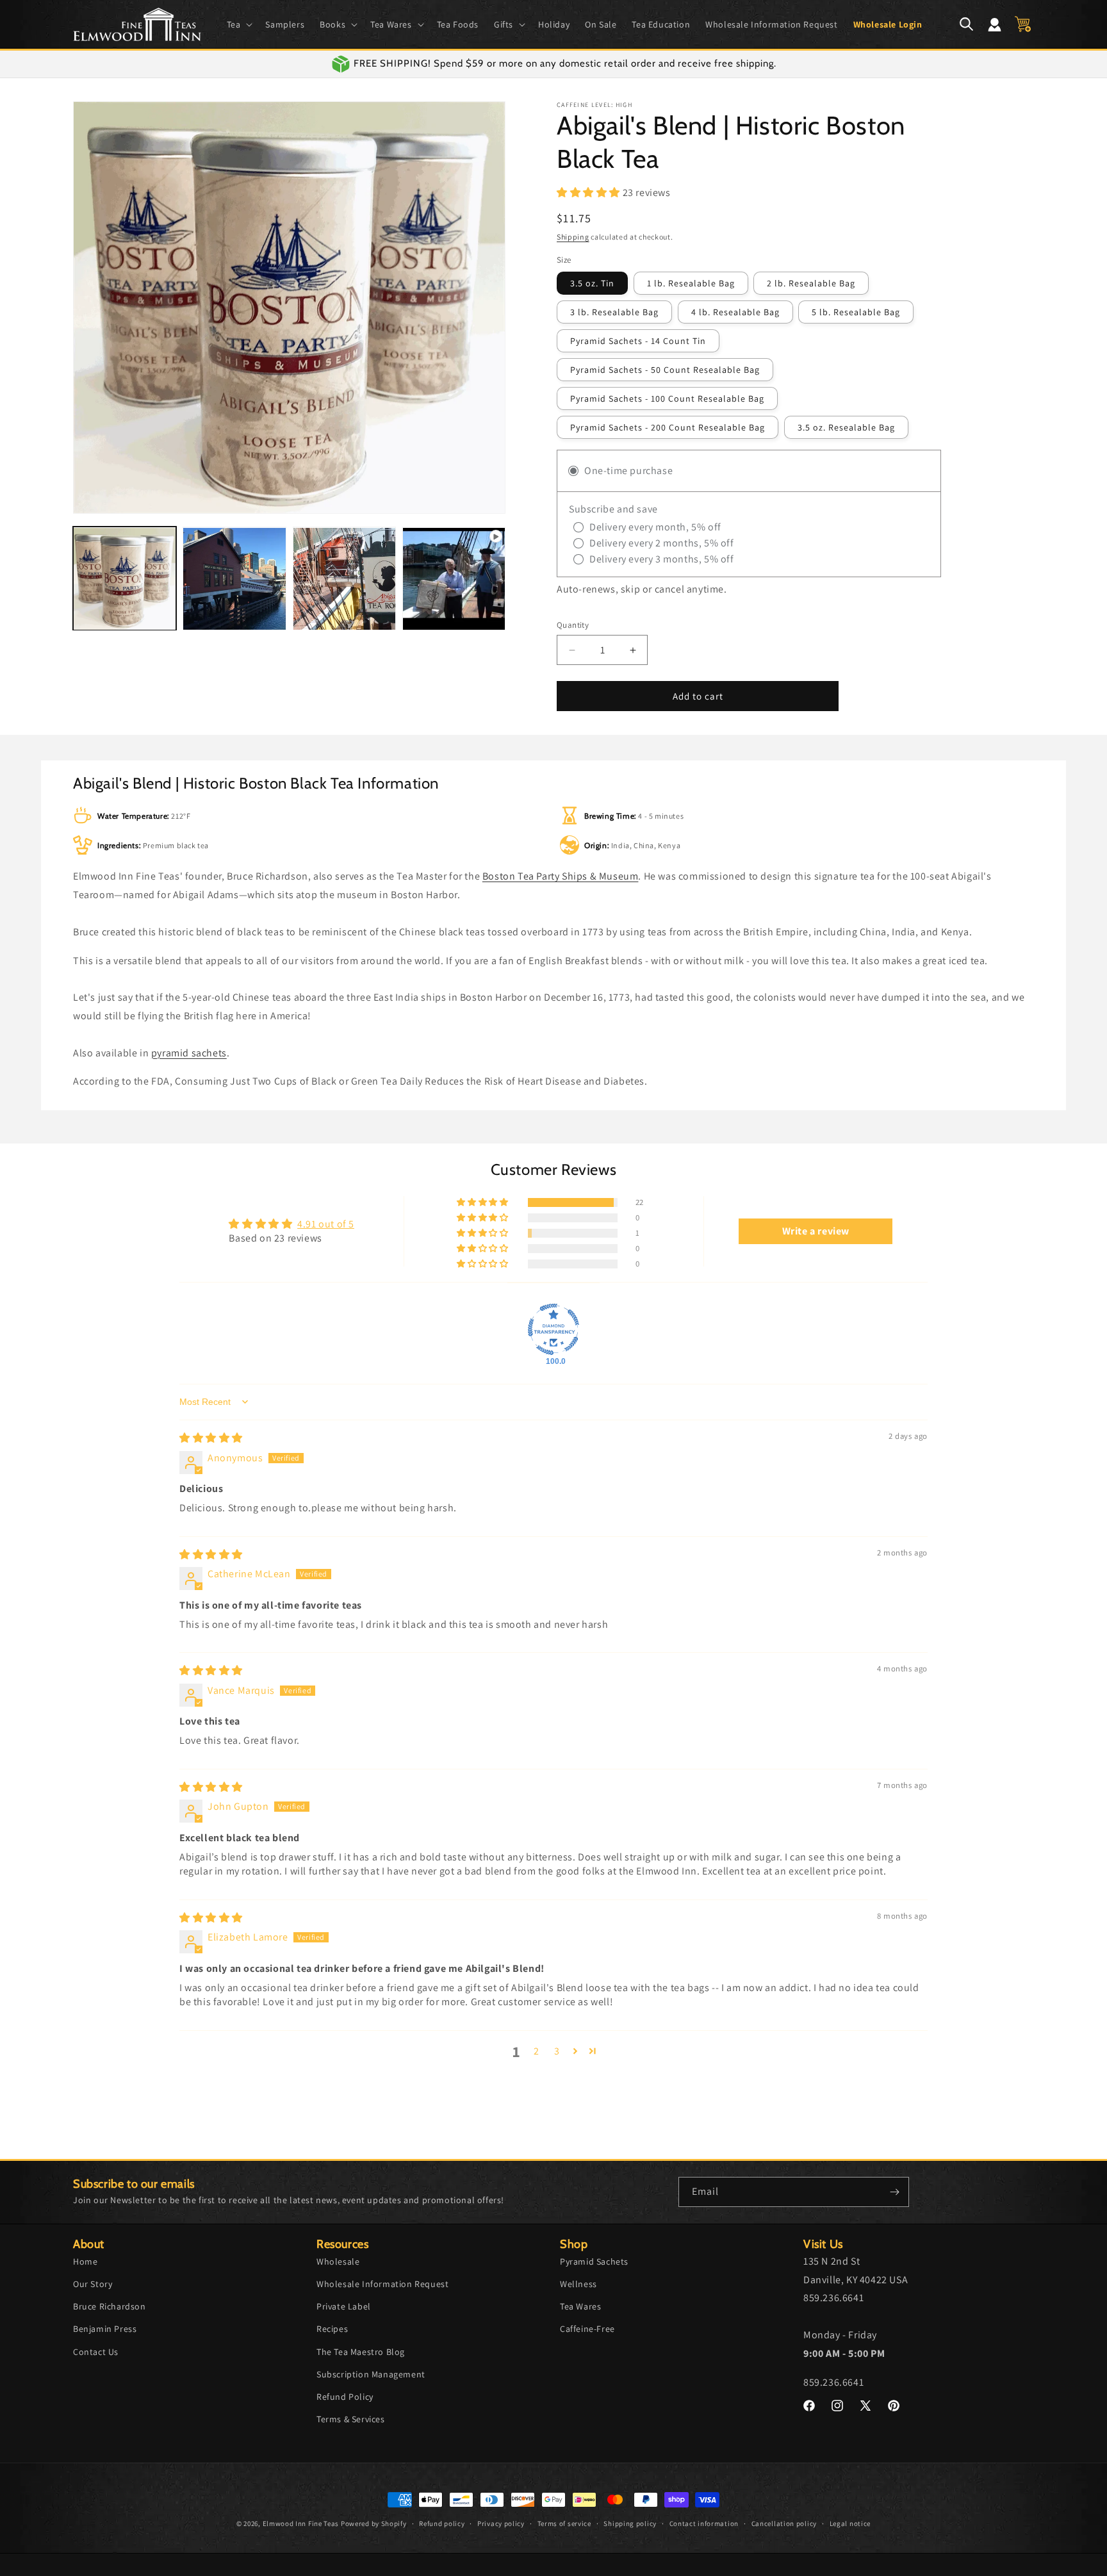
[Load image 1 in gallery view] (125, 579)
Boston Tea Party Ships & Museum (561, 876)
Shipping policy (630, 2523)
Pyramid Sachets (594, 2261)
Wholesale (338, 2261)
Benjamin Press (105, 2329)
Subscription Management (371, 2374)
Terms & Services (351, 2418)
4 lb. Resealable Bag (735, 312)
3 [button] (557, 2051)
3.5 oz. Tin (592, 283)
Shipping (573, 237)
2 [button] (537, 2051)
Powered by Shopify (374, 2523)
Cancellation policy (784, 2523)
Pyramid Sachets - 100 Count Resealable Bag (667, 398)
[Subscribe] (894, 2192)
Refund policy (442, 2523)
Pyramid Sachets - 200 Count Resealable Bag (668, 427)
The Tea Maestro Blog (361, 2351)
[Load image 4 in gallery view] (234, 579)
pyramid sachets (189, 1053)
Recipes (332, 2329)
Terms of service (564, 2523)
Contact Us (96, 2351)
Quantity (573, 625)
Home (85, 2261)
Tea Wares (580, 2306)
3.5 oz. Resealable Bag (846, 427)
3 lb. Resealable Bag (614, 312)
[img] (211, 1438)
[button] (239, 24)
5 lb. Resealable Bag (856, 312)
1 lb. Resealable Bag (691, 283)
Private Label (344, 2306)
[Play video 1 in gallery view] (454, 579)
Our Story (93, 2283)
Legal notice (850, 2523)
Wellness (578, 2283)
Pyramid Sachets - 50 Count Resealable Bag (665, 370)
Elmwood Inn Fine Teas (301, 2523)
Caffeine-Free (587, 2329)
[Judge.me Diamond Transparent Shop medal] (553, 1329)
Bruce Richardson (110, 2306)
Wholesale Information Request (382, 2283)
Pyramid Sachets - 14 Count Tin (638, 341)
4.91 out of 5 (326, 1224)
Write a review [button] (816, 1231)
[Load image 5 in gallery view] (344, 579)
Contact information (704, 2523)
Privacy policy (501, 2523)
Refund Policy (345, 2396)
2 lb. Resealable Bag (811, 283)
